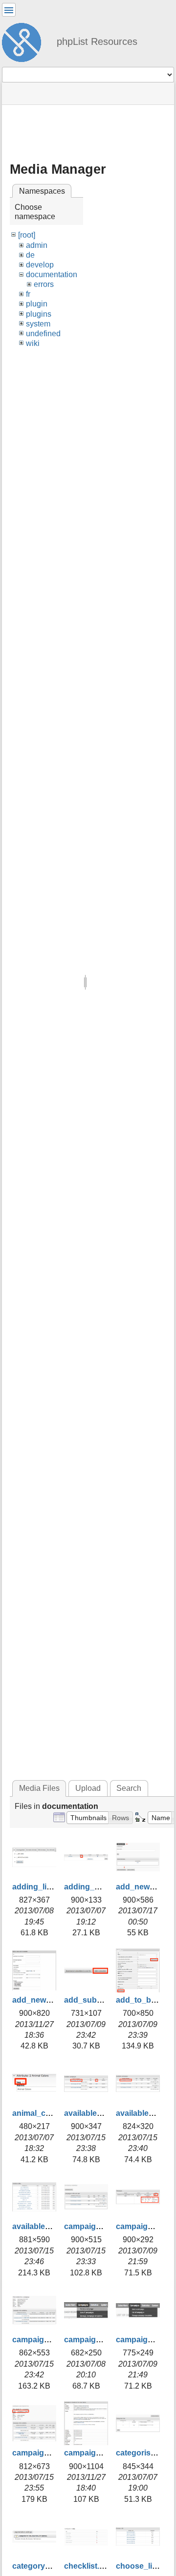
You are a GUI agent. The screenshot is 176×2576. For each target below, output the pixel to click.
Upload (88, 1788)
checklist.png (89, 2566)
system (38, 324)
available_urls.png (46, 2226)
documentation (52, 274)
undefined (43, 334)
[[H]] (25, 41)
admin (37, 245)
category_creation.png (54, 2566)
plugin (37, 304)
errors (44, 284)
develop (40, 265)
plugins (39, 314)
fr (28, 294)
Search (129, 1788)
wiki (33, 343)
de (30, 255)
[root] (27, 235)
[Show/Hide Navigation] (9, 10)
